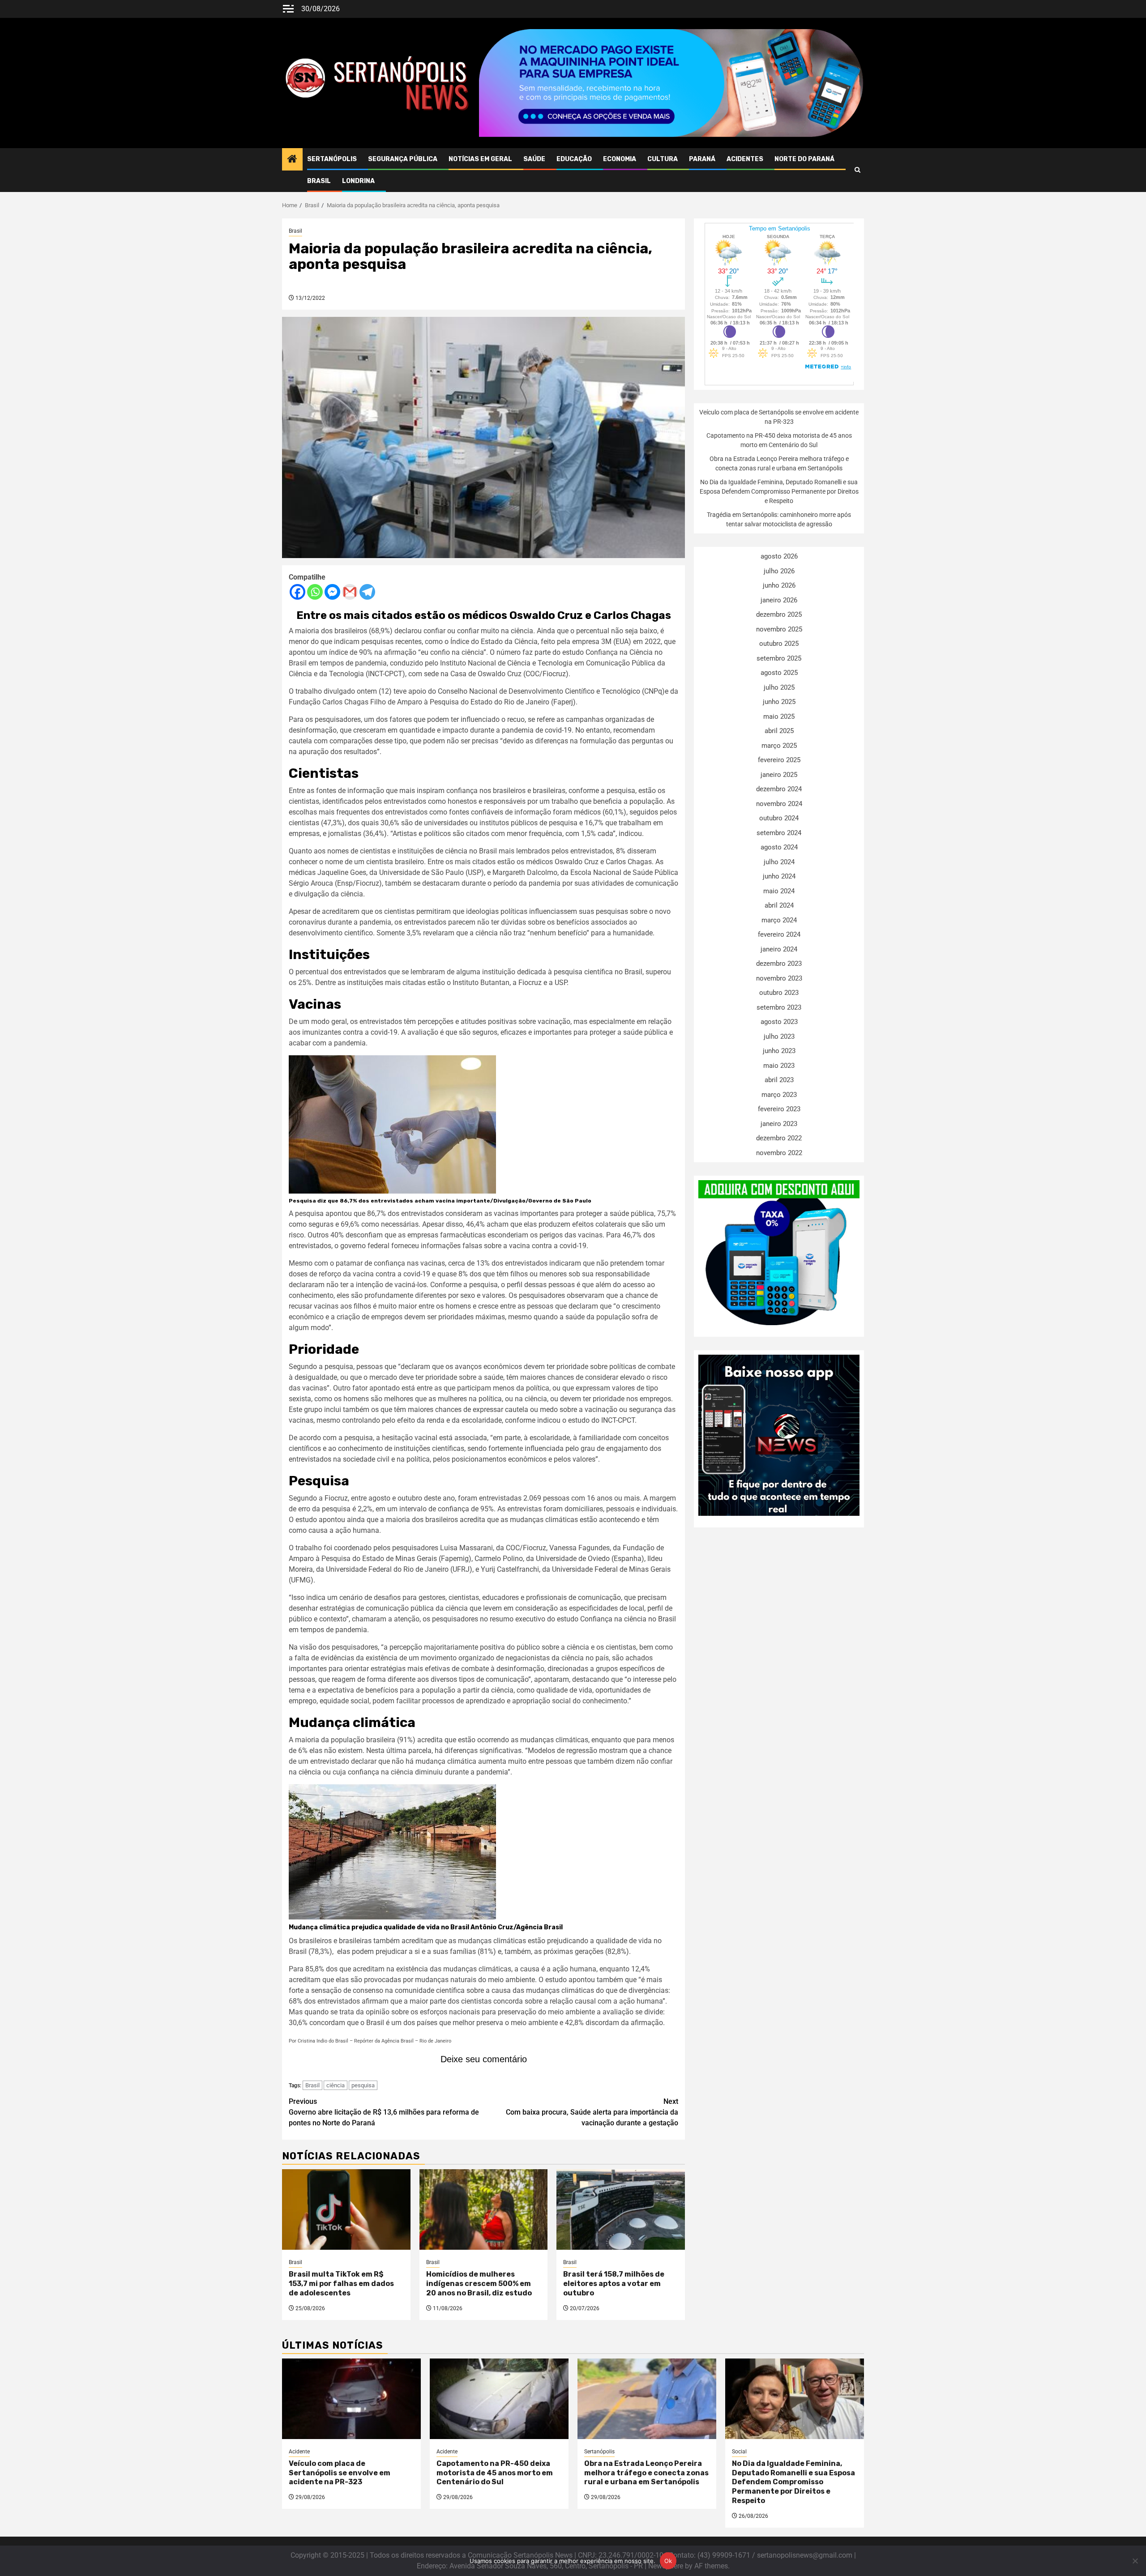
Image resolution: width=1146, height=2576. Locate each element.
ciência (336, 2085)
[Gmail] (350, 592)
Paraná (702, 159)
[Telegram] (367, 592)
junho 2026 (779, 585)
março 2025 (779, 746)
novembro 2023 (779, 978)
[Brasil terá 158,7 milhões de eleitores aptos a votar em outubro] (621, 2209)
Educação (574, 159)
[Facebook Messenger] (332, 592)
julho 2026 (779, 571)
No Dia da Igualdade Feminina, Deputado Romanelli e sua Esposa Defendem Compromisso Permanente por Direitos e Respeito (779, 491)
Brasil (319, 181)
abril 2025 (779, 731)
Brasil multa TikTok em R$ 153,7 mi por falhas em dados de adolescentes (341, 2284)
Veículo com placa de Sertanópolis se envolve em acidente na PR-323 (340, 2473)
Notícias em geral (480, 159)
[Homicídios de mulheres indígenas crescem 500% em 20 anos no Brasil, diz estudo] (484, 2209)
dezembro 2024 (779, 789)
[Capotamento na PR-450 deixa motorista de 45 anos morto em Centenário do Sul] (499, 2399)
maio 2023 (779, 1066)
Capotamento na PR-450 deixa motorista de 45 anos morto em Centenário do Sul (495, 2473)
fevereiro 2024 (779, 934)
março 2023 (779, 1095)
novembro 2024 (779, 804)
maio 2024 (779, 891)
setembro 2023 (779, 1007)
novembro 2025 (779, 629)
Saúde (534, 159)
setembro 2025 (779, 658)
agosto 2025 (779, 673)
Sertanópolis (332, 159)
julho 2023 (779, 1036)
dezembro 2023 (779, 964)
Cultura (663, 159)
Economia (620, 159)
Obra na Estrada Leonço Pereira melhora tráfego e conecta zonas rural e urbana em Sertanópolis (646, 2473)
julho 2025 (779, 687)
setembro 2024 (779, 833)
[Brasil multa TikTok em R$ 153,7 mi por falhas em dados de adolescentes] (346, 2209)
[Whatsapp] (315, 592)
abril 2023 (779, 1080)
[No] (1135, 2561)
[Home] (292, 160)
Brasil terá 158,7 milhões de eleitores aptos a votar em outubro (614, 2284)
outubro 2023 (779, 993)
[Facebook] (297, 592)
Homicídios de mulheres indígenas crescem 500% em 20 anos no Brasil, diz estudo (479, 2284)
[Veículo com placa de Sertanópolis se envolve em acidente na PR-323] (351, 2399)
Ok (668, 2561)
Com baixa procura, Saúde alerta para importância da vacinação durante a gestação (592, 2112)
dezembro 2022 (779, 1138)
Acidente (299, 2452)
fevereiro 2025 (779, 760)
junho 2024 (779, 876)
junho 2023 (779, 1051)
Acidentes (745, 159)
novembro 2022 (779, 1153)
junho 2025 (779, 702)
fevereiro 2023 (779, 1109)
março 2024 (779, 920)
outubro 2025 (779, 644)
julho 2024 (779, 862)
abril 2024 (779, 905)
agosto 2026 (779, 556)
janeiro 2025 (779, 775)
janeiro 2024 (779, 949)
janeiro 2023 (779, 1124)
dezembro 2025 (779, 614)
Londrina (358, 181)
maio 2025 (779, 717)
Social (739, 2452)
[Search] (857, 170)
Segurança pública (403, 159)
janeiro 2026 (779, 600)
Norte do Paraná (804, 159)
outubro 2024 (779, 818)
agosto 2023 (779, 1022)
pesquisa (363, 2085)
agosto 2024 (779, 847)
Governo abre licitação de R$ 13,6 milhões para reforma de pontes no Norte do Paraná (384, 2112)
